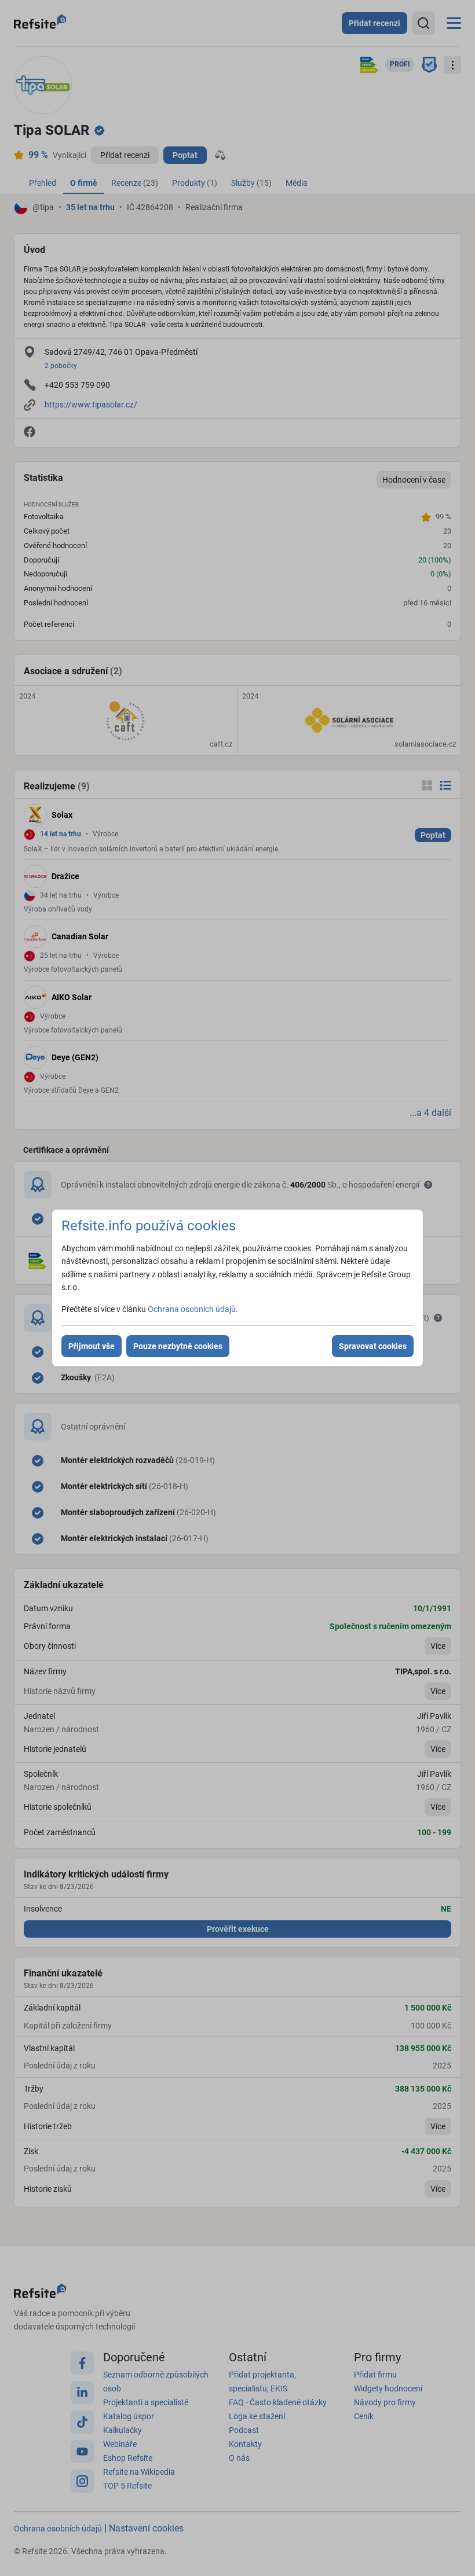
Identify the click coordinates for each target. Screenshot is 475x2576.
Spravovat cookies (373, 1346)
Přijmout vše (92, 1346)
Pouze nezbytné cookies (178, 1346)
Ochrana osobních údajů (192, 1309)
